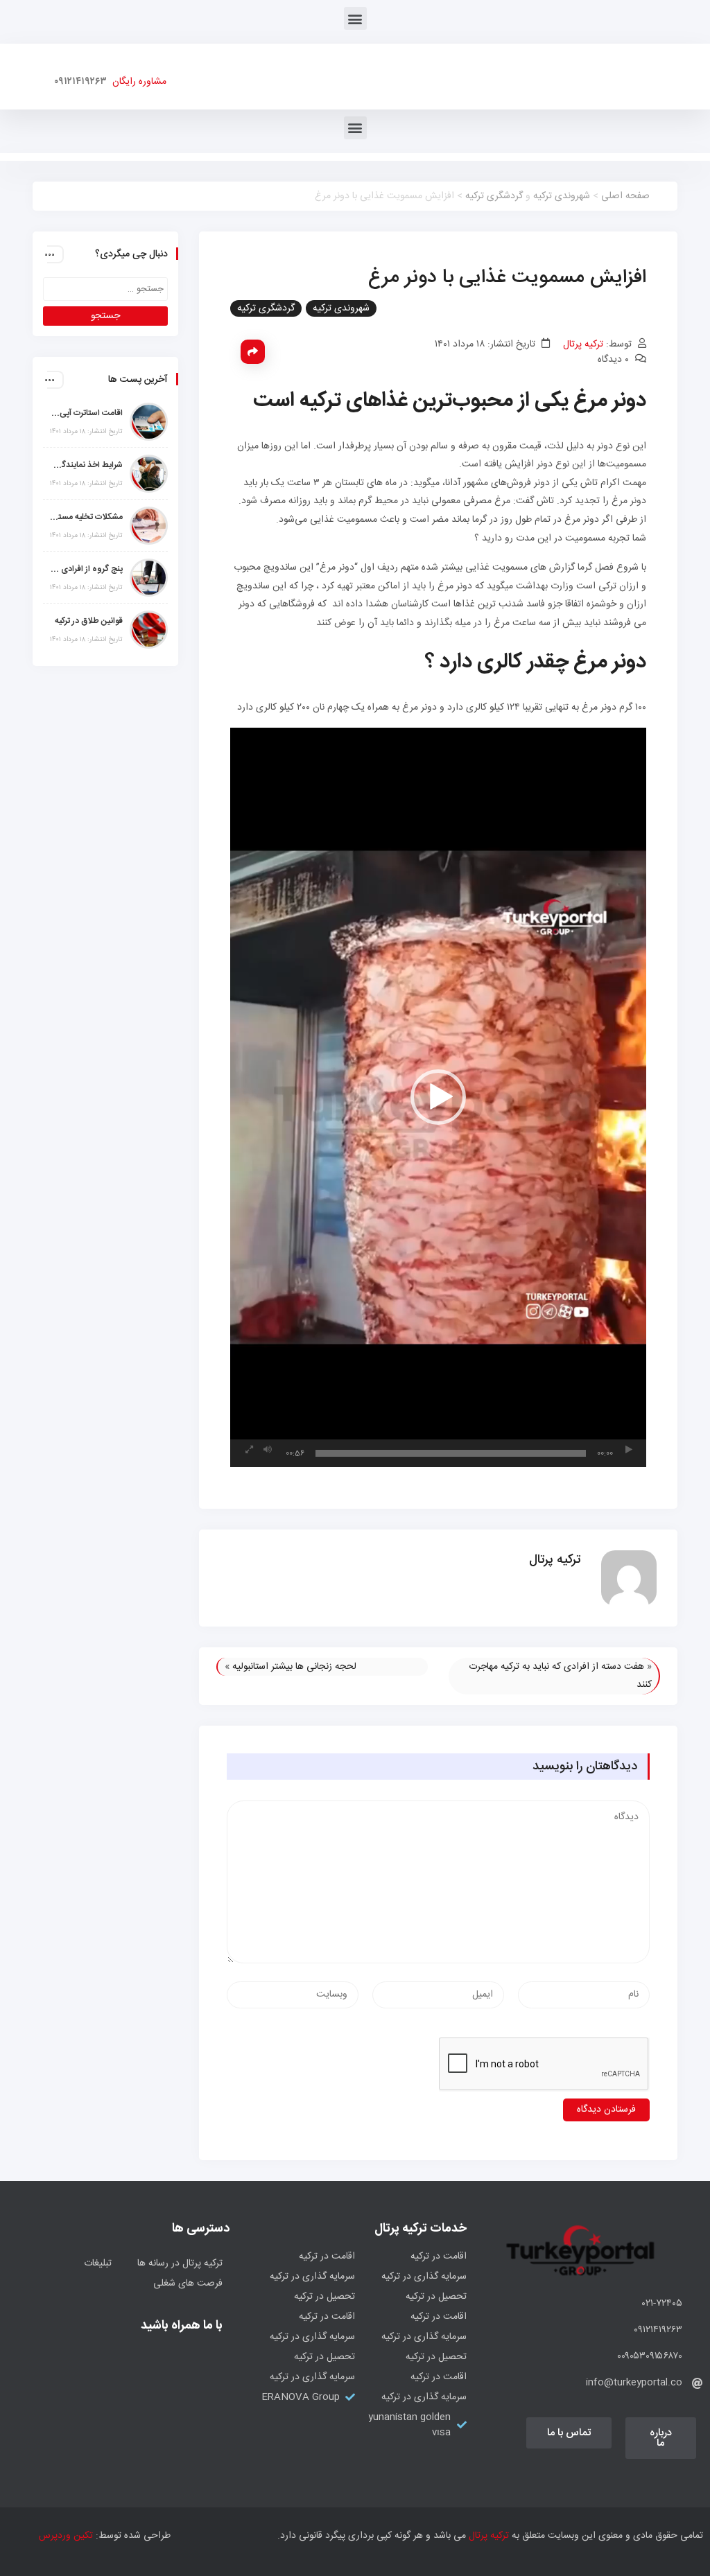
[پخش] (629, 1450)
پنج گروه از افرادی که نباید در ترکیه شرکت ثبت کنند (86, 569)
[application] (438, 1097)
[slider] (451, 1453)
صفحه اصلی (625, 196)
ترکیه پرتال (583, 344)
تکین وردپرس (66, 2536)
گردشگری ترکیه (494, 196)
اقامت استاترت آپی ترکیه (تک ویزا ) (86, 413)
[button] (355, 18)
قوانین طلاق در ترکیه (89, 621)
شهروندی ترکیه (562, 196)
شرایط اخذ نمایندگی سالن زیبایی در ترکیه (86, 465)
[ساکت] (268, 1450)
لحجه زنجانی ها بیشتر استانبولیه (294, 1667)
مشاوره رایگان (137, 82)
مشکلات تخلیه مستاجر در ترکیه (86, 517)
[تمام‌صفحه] (249, 1450)
